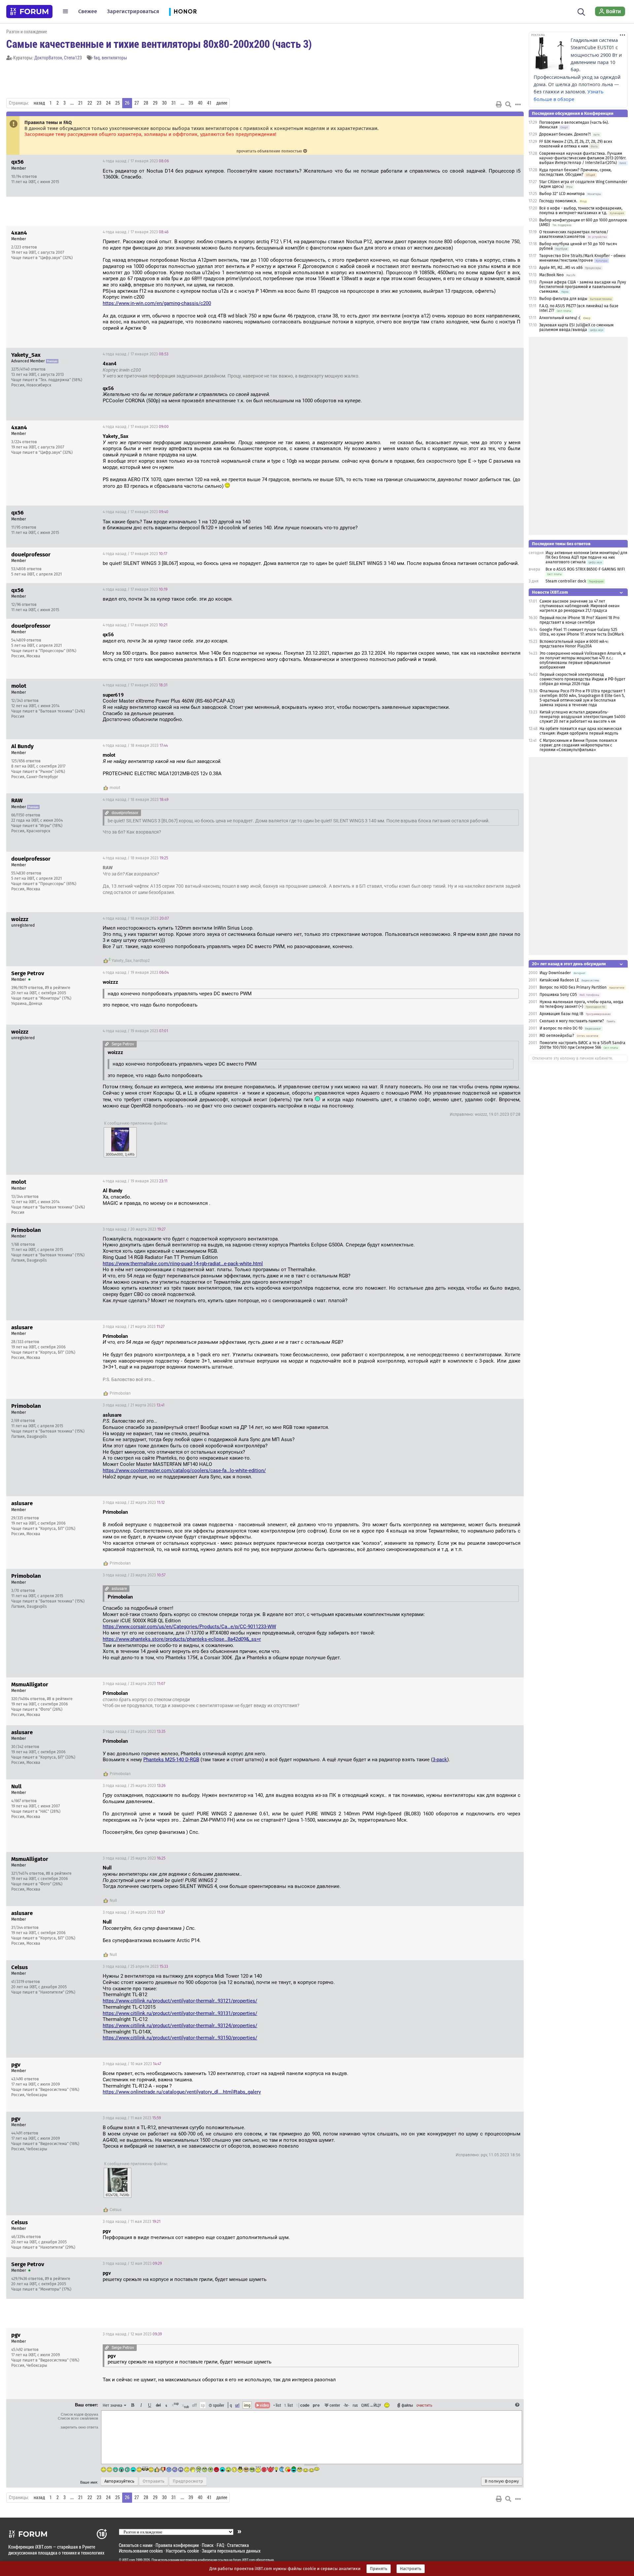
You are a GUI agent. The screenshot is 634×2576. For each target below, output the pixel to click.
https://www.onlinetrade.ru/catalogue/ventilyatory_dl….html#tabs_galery (182, 2092)
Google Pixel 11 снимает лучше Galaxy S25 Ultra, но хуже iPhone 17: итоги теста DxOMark (582, 632)
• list (277, 2405)
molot (115, 788)
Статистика (238, 2545)
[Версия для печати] (499, 104)
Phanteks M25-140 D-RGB (171, 1760)
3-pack (440, 1760)
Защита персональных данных (231, 2551)
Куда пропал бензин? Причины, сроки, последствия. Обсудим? (575, 172)
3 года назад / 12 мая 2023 (132, 2263)
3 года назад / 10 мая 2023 (132, 2064)
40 (200, 103)
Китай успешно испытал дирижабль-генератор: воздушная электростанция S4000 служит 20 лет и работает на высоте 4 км (582, 717)
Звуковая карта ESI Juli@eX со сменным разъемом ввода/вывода (576, 327)
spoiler (218, 2405)
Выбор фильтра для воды (563, 299)
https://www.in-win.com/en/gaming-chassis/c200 (157, 303)
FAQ (220, 2545)
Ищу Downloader (555, 973)
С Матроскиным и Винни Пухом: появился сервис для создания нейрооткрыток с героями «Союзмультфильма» (578, 745)
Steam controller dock (566, 581)
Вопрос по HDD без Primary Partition (573, 987)
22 (90, 103)
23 (99, 103)
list (289, 2405)
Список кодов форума (79, 2414)
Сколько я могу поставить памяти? (572, 1021)
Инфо (494, 161)
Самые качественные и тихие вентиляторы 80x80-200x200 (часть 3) (159, 44)
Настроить (411, 2569)
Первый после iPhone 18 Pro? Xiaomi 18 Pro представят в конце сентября (580, 620)
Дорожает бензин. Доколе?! (565, 134)
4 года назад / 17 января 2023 (136, 161)
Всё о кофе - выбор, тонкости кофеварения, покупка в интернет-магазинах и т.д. (581, 211)
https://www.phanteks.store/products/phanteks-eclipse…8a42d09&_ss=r (182, 1639)
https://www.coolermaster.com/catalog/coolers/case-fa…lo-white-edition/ (184, 1470)
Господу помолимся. (558, 201)
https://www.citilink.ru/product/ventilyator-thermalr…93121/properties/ (180, 2001)
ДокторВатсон (48, 58)
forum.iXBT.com (244, 2560)
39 (191, 103)
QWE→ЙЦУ (371, 2405)
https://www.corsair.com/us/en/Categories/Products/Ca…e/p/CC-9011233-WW (189, 1627)
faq (97, 58)
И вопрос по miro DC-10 (561, 1028)
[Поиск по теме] (508, 104)
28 (146, 103)
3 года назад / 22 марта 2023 (134, 1503)
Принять (379, 2569)
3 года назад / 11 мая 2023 (132, 2118)
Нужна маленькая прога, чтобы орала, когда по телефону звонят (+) (581, 1004)
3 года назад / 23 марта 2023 (134, 1575)
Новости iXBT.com (550, 592)
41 (209, 103)
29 (155, 103)
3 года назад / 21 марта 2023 (134, 1327)
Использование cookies (141, 2551)
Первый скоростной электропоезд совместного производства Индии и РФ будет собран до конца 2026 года (582, 679)
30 (164, 103)
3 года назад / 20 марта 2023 (134, 1229)
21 (81, 103)
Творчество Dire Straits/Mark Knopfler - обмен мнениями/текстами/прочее (582, 258)
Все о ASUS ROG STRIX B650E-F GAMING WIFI (585, 569)
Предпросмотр (188, 2481)
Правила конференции (177, 2545)
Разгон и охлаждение (27, 32)
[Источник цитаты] (144, 370)
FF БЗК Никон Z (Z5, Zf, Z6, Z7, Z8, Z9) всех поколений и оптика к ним (576, 144)
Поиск (208, 2545)
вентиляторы (114, 58)
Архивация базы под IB (561, 1014)
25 (118, 103)
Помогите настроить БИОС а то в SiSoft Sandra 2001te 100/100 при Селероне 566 (582, 1045)
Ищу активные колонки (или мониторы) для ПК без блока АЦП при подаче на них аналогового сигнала (586, 557)
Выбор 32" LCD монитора (562, 194)
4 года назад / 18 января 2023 (135, 745)
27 (137, 103)
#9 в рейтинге (58, 988)
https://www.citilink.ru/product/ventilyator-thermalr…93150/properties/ (180, 2038)
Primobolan (120, 1393)
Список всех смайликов (78, 2418)
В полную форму (502, 2481)
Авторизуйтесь (119, 2481)
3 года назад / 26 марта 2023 (134, 1912)
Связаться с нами (136, 2545)
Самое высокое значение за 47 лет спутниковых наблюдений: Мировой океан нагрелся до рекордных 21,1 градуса (580, 606)
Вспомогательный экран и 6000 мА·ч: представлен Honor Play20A (574, 644)
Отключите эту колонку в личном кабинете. (573, 1058)
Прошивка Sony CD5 (558, 995)
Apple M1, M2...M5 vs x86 (561, 268)
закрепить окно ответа (79, 2427)
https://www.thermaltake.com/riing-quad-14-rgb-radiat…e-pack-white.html (183, 1264)
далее (222, 103)
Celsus (116, 2210)
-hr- (346, 2405)
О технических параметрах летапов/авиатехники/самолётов (574, 234)
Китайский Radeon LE (559, 980)
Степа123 (73, 58)
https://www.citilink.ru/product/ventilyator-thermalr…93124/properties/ (180, 2026)
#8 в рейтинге (60, 1699)
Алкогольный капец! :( (560, 318)
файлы (407, 2405)
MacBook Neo (551, 275)
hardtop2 (142, 961)
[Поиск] (581, 11)
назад (39, 103)
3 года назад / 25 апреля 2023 (135, 1966)
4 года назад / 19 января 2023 (136, 973)
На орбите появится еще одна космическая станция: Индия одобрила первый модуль (581, 731)
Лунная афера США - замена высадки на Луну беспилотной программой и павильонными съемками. (583, 287)
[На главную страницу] (29, 12)
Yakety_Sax (122, 961)
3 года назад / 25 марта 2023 (134, 1786)
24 (108, 103)
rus (355, 2405)
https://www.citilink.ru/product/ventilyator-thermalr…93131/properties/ (180, 2013)
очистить (424, 2405)
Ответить (511, 161)
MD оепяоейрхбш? (557, 1036)
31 (174, 103)
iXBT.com (129, 2560)
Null (113, 1900)
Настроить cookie (182, 2551)
